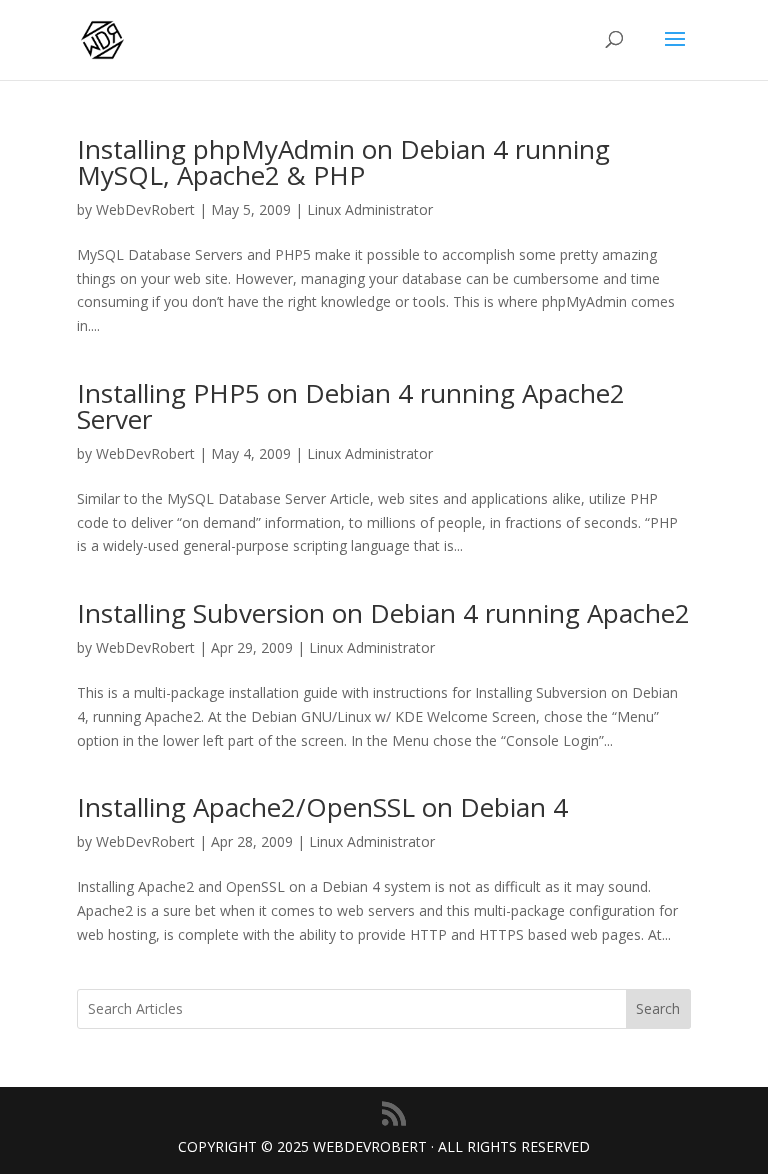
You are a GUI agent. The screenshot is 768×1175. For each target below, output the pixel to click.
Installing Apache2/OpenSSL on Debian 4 (322, 807)
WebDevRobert (145, 209)
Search (658, 1008)
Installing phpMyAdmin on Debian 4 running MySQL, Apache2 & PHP (343, 162)
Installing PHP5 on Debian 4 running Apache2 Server (351, 406)
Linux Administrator (370, 209)
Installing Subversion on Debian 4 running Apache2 (383, 613)
